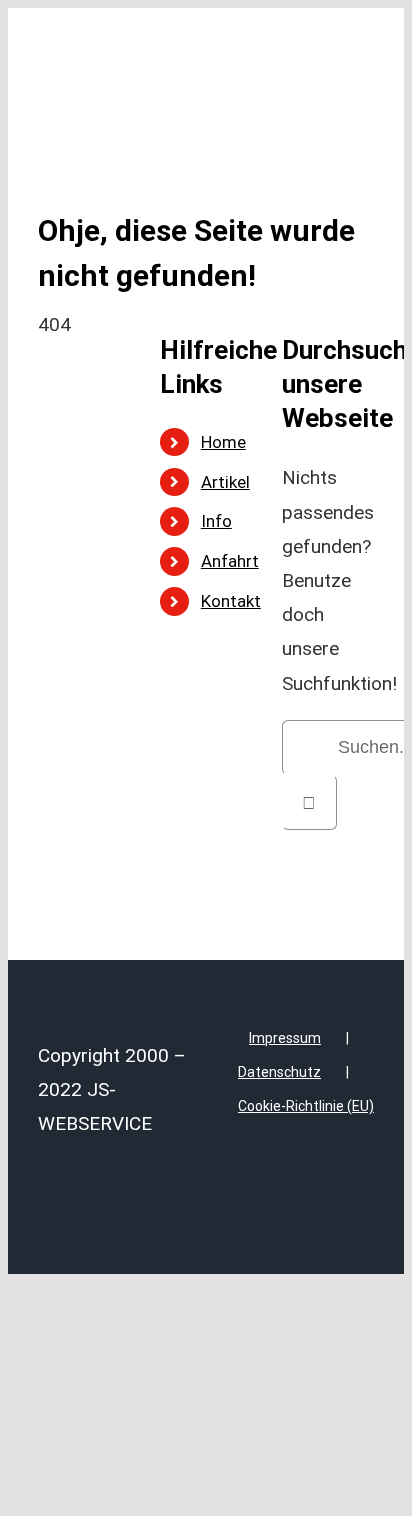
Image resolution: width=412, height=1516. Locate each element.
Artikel (225, 482)
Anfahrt (230, 561)
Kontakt (231, 601)
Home (223, 442)
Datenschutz (279, 1072)
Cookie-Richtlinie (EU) (306, 1106)
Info (216, 521)
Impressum (285, 1038)
